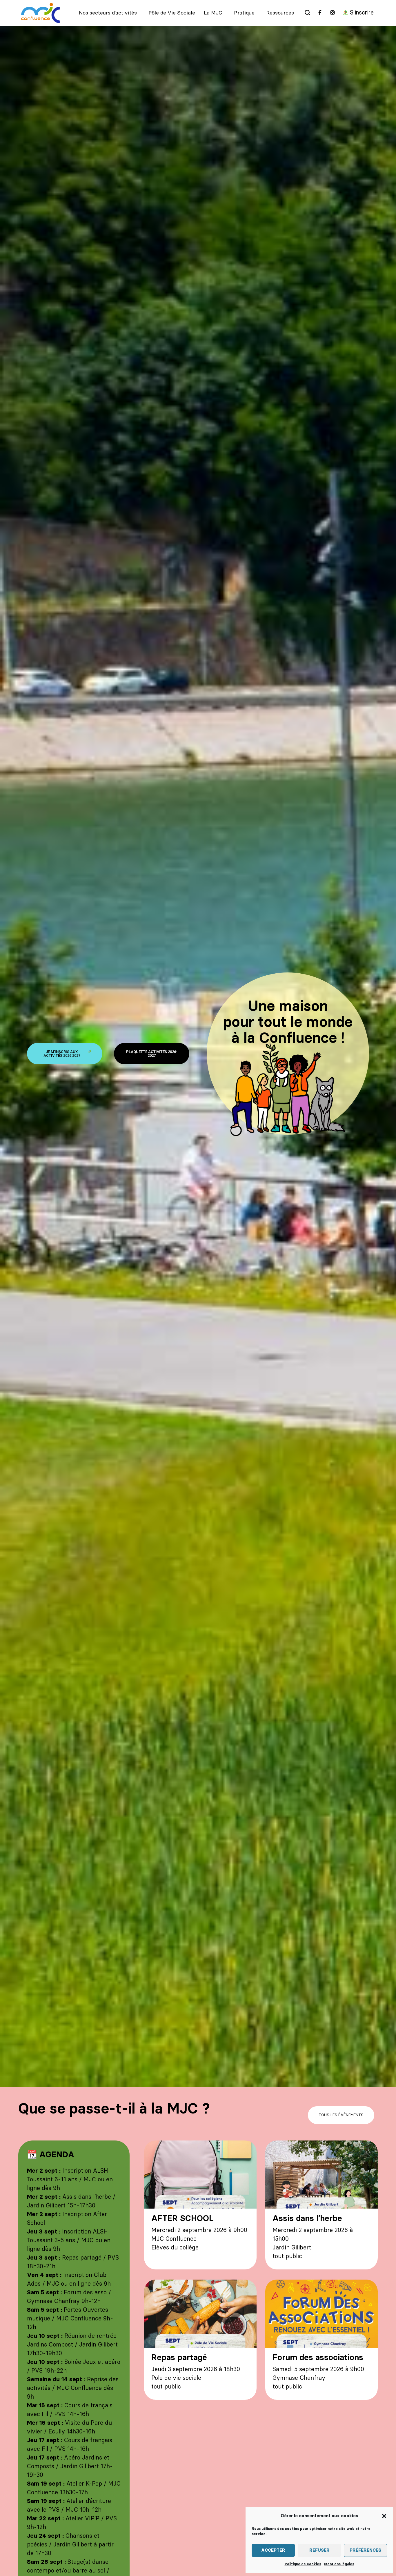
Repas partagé (179, 2358)
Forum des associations (318, 2358)
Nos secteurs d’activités (108, 13)
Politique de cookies (303, 2564)
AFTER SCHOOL (182, 2219)
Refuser (319, 2550)
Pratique (244, 13)
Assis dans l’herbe (307, 2219)
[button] (384, 2516)
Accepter (273, 2550)
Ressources (280, 13)
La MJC (213, 13)
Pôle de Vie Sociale (172, 13)
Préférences (365, 2550)
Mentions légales (339, 2564)
